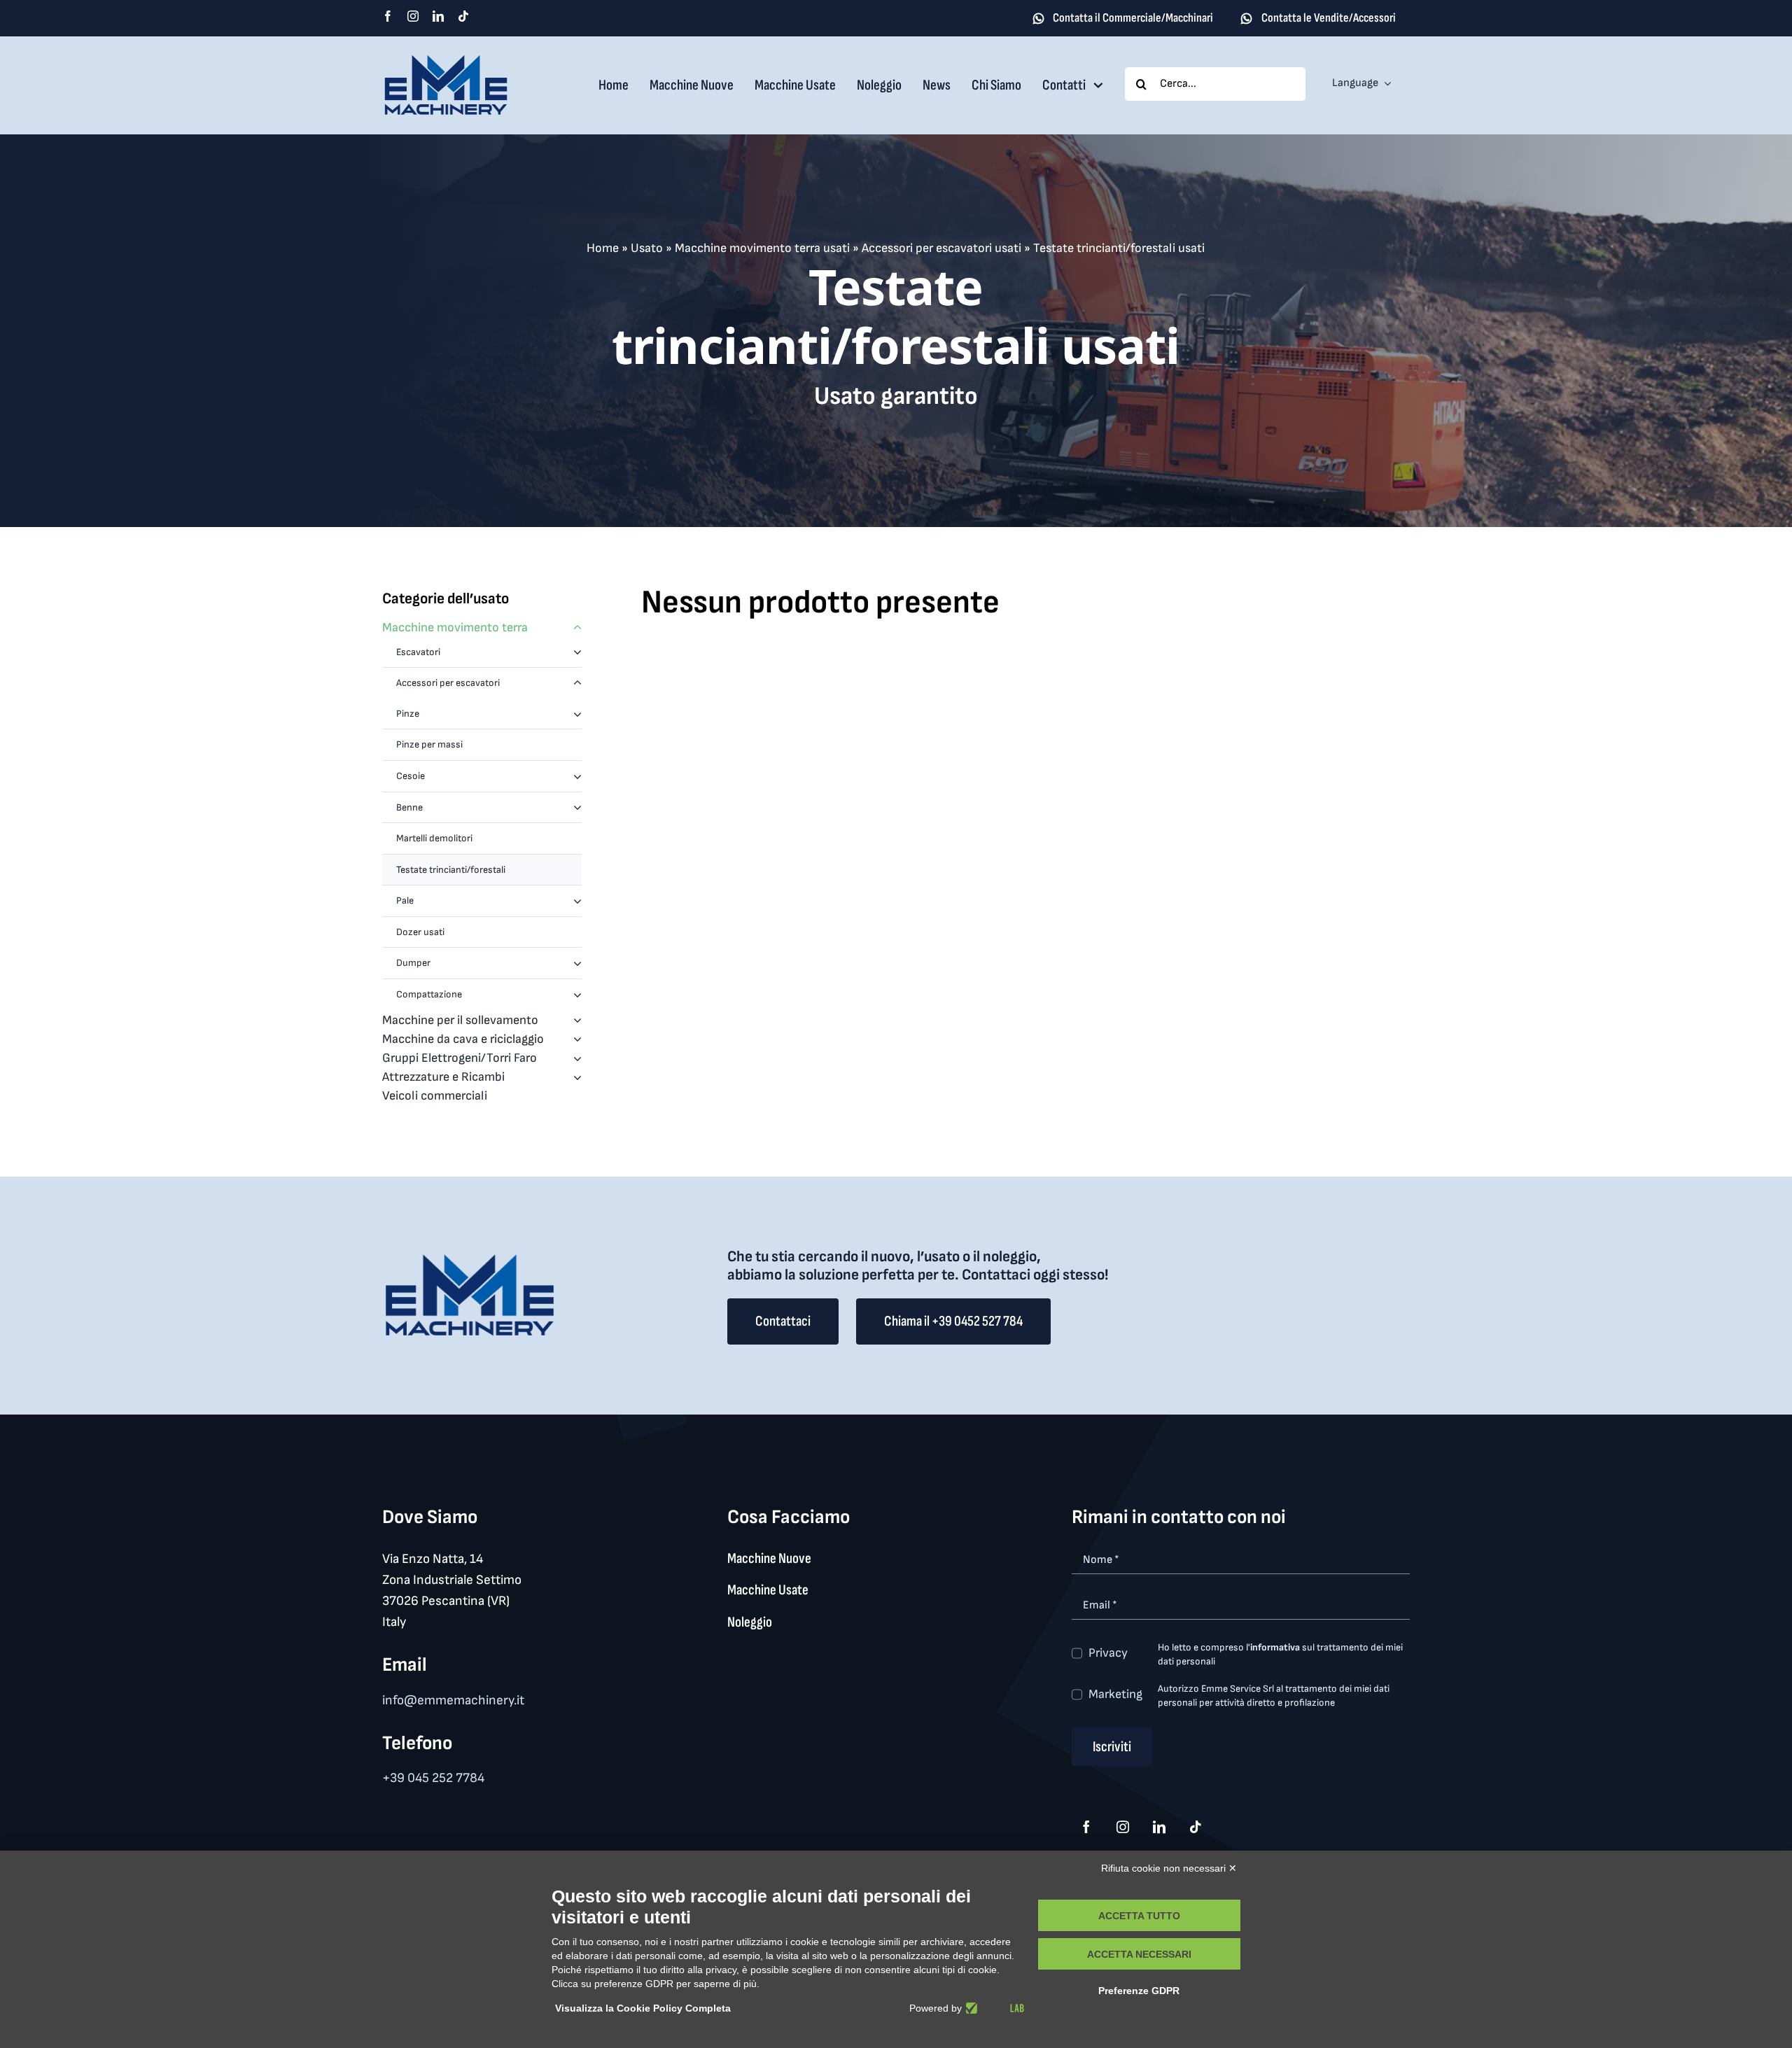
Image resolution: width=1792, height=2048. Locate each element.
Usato (647, 248)
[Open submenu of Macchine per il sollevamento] (574, 1020)
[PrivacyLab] (993, 2008)
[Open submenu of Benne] (577, 808)
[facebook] (388, 16)
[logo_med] (446, 60)
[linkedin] (438, 16)
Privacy (1108, 1653)
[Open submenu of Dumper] (577, 963)
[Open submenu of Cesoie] (577, 776)
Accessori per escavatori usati (941, 248)
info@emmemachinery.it (453, 1700)
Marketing (1115, 1694)
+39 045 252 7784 (433, 1778)
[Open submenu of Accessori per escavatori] (577, 683)
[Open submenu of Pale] (577, 901)
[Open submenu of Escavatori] (577, 652)
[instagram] (413, 16)
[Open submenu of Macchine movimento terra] (574, 627)
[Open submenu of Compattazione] (577, 995)
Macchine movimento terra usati (762, 248)
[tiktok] (463, 16)
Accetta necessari (1139, 1954)
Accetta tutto (1139, 1916)
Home (603, 248)
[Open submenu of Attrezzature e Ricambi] (574, 1077)
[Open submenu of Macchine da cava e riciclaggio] (574, 1039)
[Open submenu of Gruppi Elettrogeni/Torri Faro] (574, 1058)
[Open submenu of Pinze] (577, 714)
